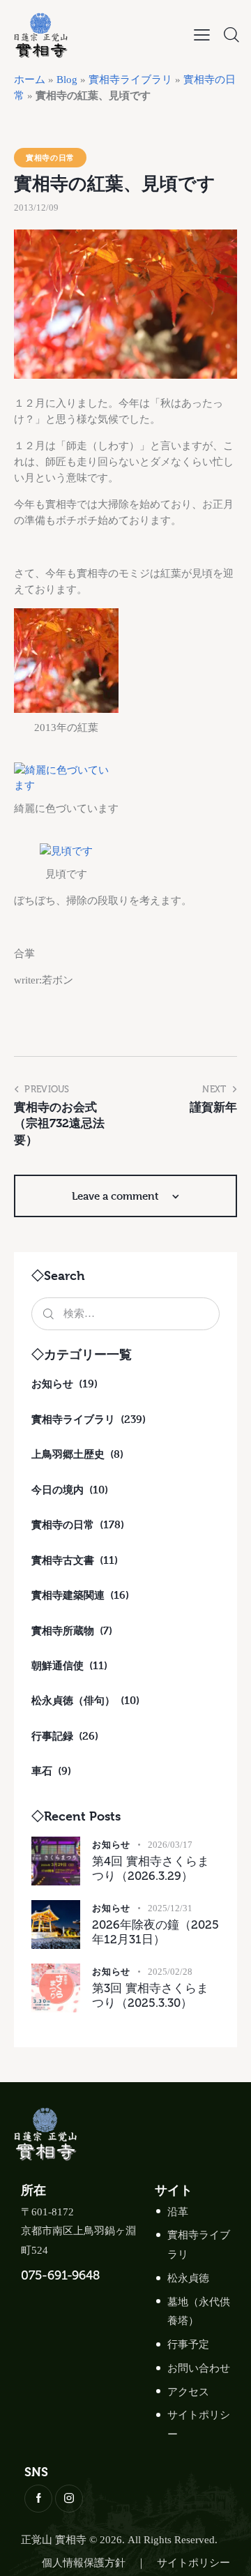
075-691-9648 (60, 2275)
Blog (67, 80)
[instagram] (69, 2499)
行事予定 (188, 2344)
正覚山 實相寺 (54, 2540)
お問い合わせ (199, 2368)
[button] (202, 35)
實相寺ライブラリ (130, 80)
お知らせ (111, 1844)
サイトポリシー (193, 2563)
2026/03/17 (170, 1845)
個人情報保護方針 (84, 2563)
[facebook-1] (38, 2499)
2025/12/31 (170, 1908)
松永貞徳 (188, 2278)
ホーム (30, 80)
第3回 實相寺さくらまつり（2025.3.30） (150, 1995)
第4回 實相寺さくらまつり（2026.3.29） (151, 1868)
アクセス (188, 2392)
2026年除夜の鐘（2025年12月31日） (155, 1932)
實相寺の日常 (50, 157)
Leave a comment (117, 1196)
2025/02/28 (170, 1972)
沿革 (178, 2212)
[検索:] (125, 1313)
